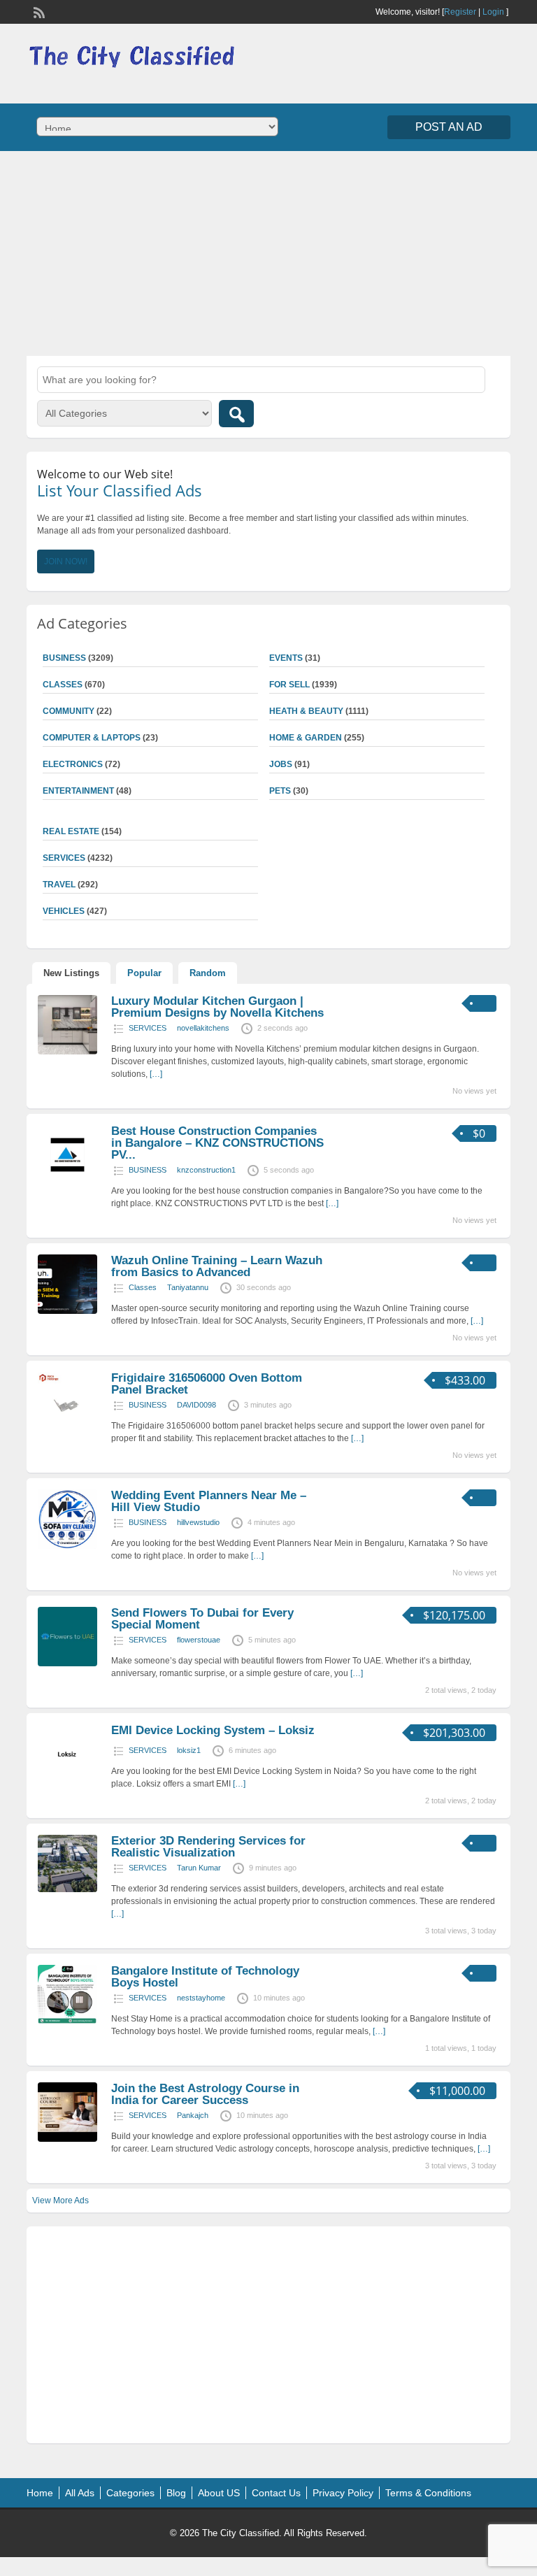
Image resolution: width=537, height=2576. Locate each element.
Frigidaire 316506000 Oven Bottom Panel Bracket (207, 1384)
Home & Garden (306, 738)
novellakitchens (203, 1028)
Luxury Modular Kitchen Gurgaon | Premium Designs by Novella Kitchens (217, 1007)
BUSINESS (148, 1170)
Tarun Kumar (199, 1868)
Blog (176, 2493)
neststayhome (201, 1998)
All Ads (80, 2493)
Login (493, 12)
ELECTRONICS (73, 764)
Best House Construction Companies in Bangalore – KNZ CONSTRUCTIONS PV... (217, 1143)
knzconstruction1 (206, 1170)
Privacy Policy (343, 2493)
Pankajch (193, 2115)
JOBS (281, 764)
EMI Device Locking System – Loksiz (213, 1730)
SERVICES (148, 1028)
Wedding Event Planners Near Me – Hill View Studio (209, 1501)
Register (460, 12)
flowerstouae (199, 1640)
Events (286, 658)
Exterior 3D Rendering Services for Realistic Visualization (208, 1847)
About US (219, 2493)
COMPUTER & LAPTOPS (92, 738)
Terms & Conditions (428, 2493)
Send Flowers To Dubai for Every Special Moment (202, 1619)
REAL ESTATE (71, 831)
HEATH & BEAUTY (306, 711)
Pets (280, 791)
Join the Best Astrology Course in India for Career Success (205, 2094)
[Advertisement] (268, 252)
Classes (143, 1287)
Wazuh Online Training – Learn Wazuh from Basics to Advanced (217, 1266)
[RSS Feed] (38, 11)
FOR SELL (289, 685)
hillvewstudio (198, 1522)
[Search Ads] (236, 414)
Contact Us (276, 2493)
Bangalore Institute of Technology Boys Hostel (205, 1977)
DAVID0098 (196, 1405)
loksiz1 (189, 1750)
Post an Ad (449, 127)
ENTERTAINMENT (78, 791)
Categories (130, 2493)
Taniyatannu (188, 1287)
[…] (156, 1074)
